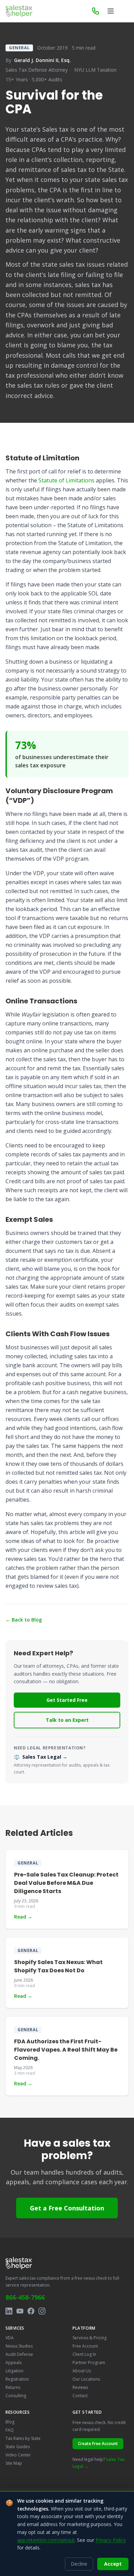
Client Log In (84, 2354)
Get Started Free (67, 1700)
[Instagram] (42, 2311)
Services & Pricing (90, 2338)
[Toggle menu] (111, 11)
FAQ (10, 2430)
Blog (10, 2422)
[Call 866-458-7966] (96, 11)
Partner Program (89, 2363)
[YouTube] (20, 2311)
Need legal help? (99, 2463)
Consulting (16, 2396)
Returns (13, 2387)
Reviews (80, 2387)
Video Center (18, 2455)
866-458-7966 (25, 2297)
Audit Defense (19, 2354)
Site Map (14, 2463)
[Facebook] (31, 2311)
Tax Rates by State (23, 2438)
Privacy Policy (111, 2540)
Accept (113, 2564)
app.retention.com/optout (46, 2540)
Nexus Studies (19, 2346)
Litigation (14, 2371)
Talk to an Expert (67, 1720)
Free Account (85, 2346)
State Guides (18, 2447)
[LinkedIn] (9, 2311)
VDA (10, 2338)
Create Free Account (98, 2444)
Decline (79, 2564)
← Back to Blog (24, 1620)
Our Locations (86, 2379)
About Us (82, 2371)
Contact (80, 2396)
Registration (17, 2379)
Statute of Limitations (66, 480)
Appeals (14, 2363)
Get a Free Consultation (67, 2208)
